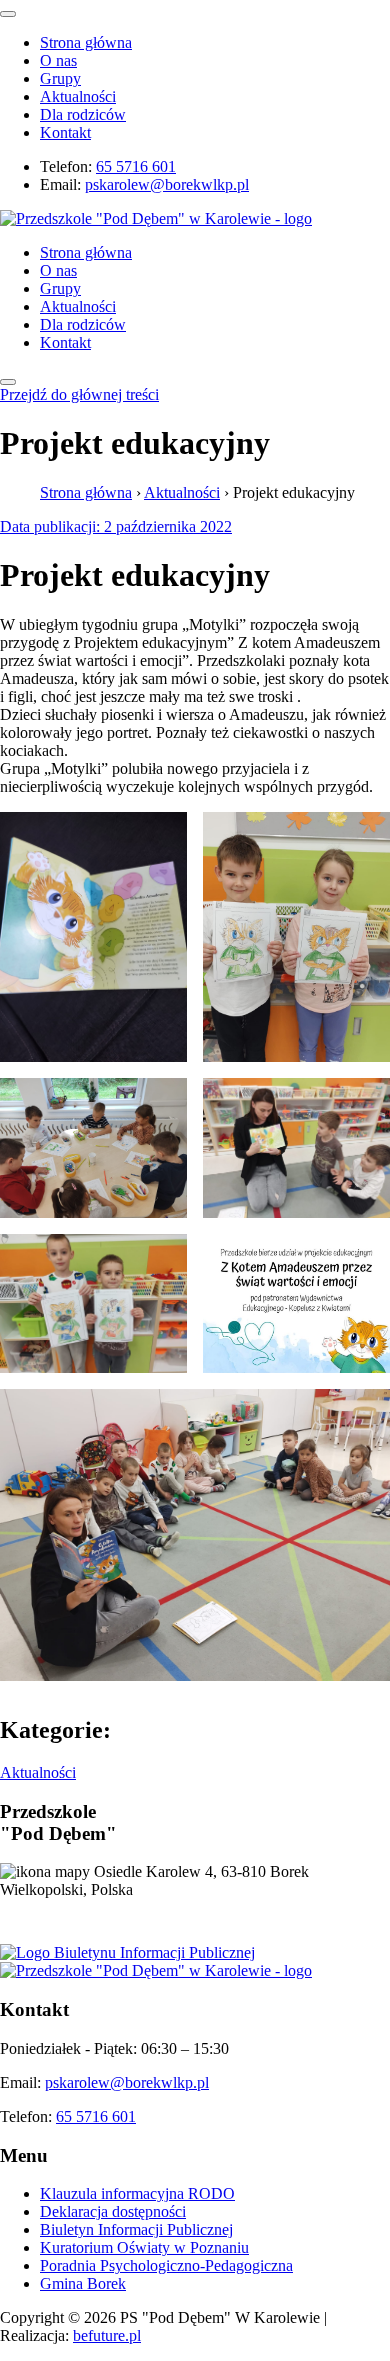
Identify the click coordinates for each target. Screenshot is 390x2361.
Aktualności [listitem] (38, 1772)
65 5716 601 (136, 166)
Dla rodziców (83, 114)
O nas (58, 60)
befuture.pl (107, 2335)
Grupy (60, 78)
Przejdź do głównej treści (79, 394)
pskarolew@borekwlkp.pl (167, 184)
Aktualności (78, 96)
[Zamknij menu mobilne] (8, 14)
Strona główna (86, 42)
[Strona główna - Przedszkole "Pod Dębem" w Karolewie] (156, 218)
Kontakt (65, 132)
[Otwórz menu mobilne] (8, 382)
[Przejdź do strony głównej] (156, 1970)
